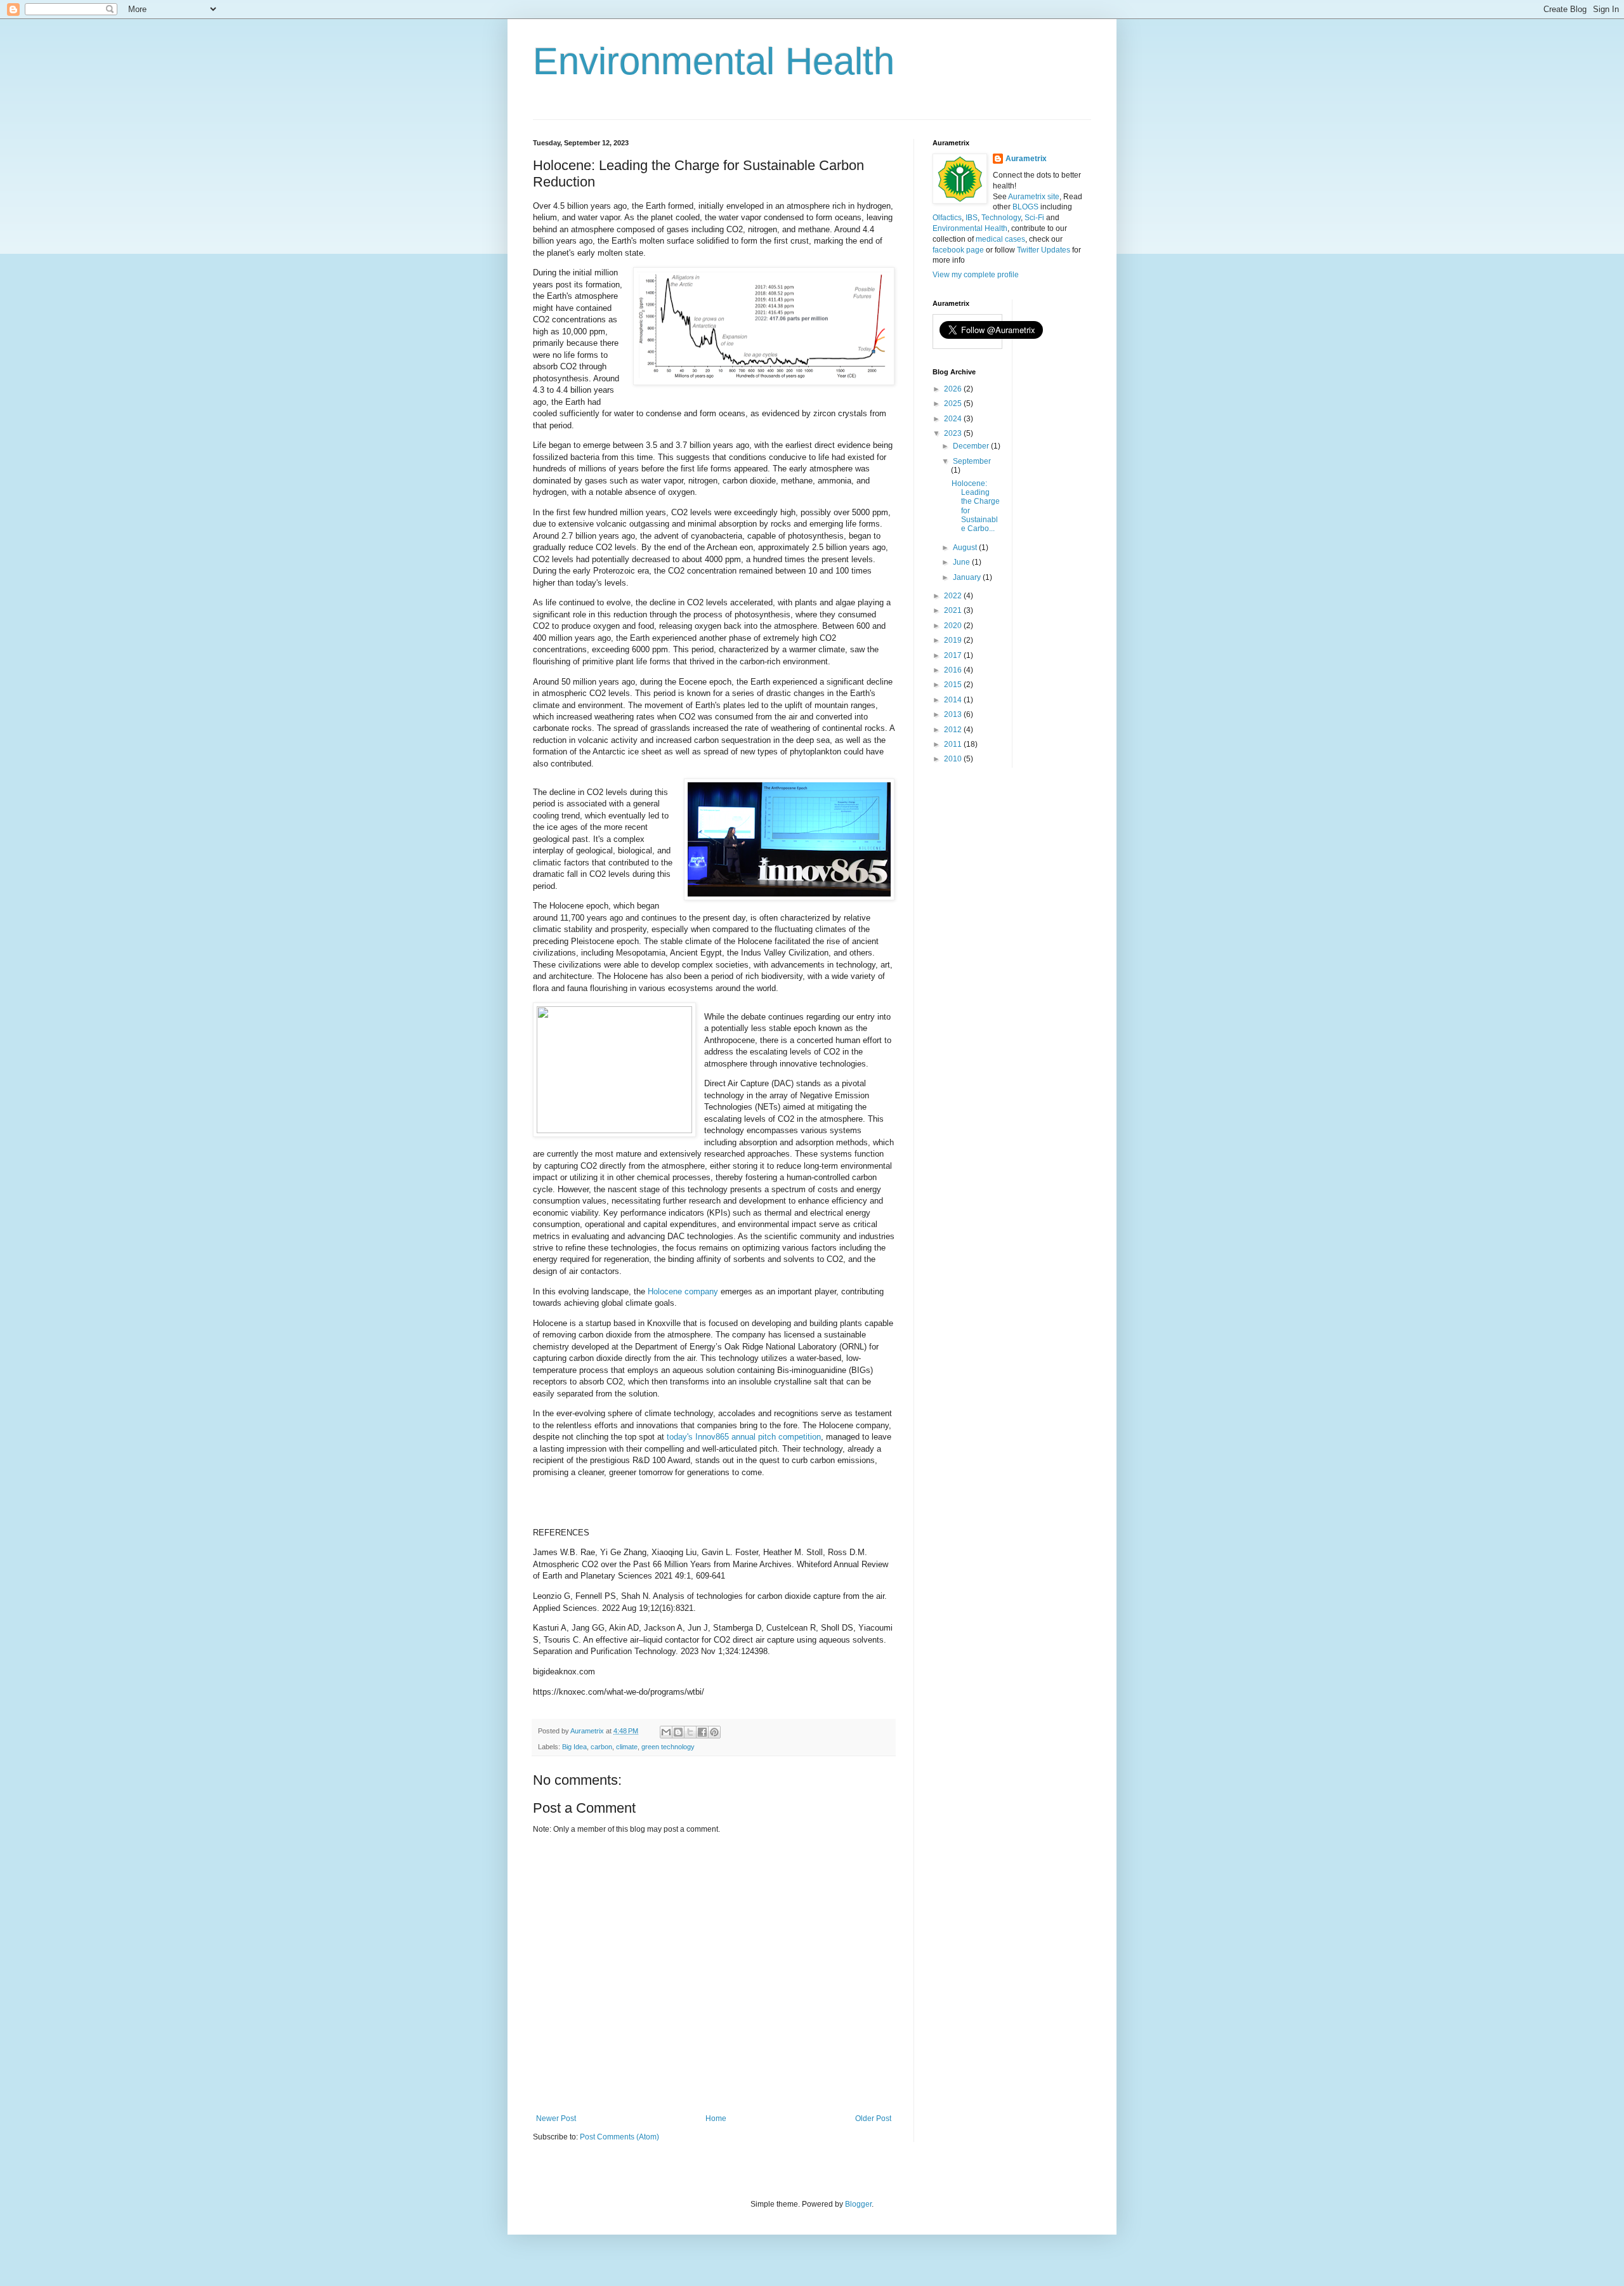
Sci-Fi (1034, 218)
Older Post (873, 2118)
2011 (954, 744)
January (968, 577)
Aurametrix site (1034, 197)
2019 (954, 640)
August (966, 548)
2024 (954, 419)
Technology (1001, 218)
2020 (954, 626)
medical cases (1000, 239)
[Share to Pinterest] (714, 1732)
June (962, 562)
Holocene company (683, 1291)
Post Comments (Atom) (619, 2137)
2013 (954, 714)
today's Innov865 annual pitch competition (744, 1437)
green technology (668, 1747)
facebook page (958, 250)
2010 (954, 759)
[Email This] (666, 1732)
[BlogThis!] (678, 1732)
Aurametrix (1026, 159)
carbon (601, 1747)
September (972, 461)
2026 (954, 389)
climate (627, 1747)
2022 (954, 596)
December (972, 446)
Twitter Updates (1044, 250)
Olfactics (947, 218)
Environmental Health (714, 61)
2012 (954, 730)
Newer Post (556, 2118)
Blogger (858, 2204)
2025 (954, 404)
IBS (972, 218)
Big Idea (574, 1747)
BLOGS (1025, 207)
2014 (954, 700)
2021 (954, 610)
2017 (954, 655)
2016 (954, 670)
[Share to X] (690, 1732)
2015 (954, 685)
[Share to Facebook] (702, 1732)
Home (716, 2118)
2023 (954, 433)
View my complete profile (976, 275)
